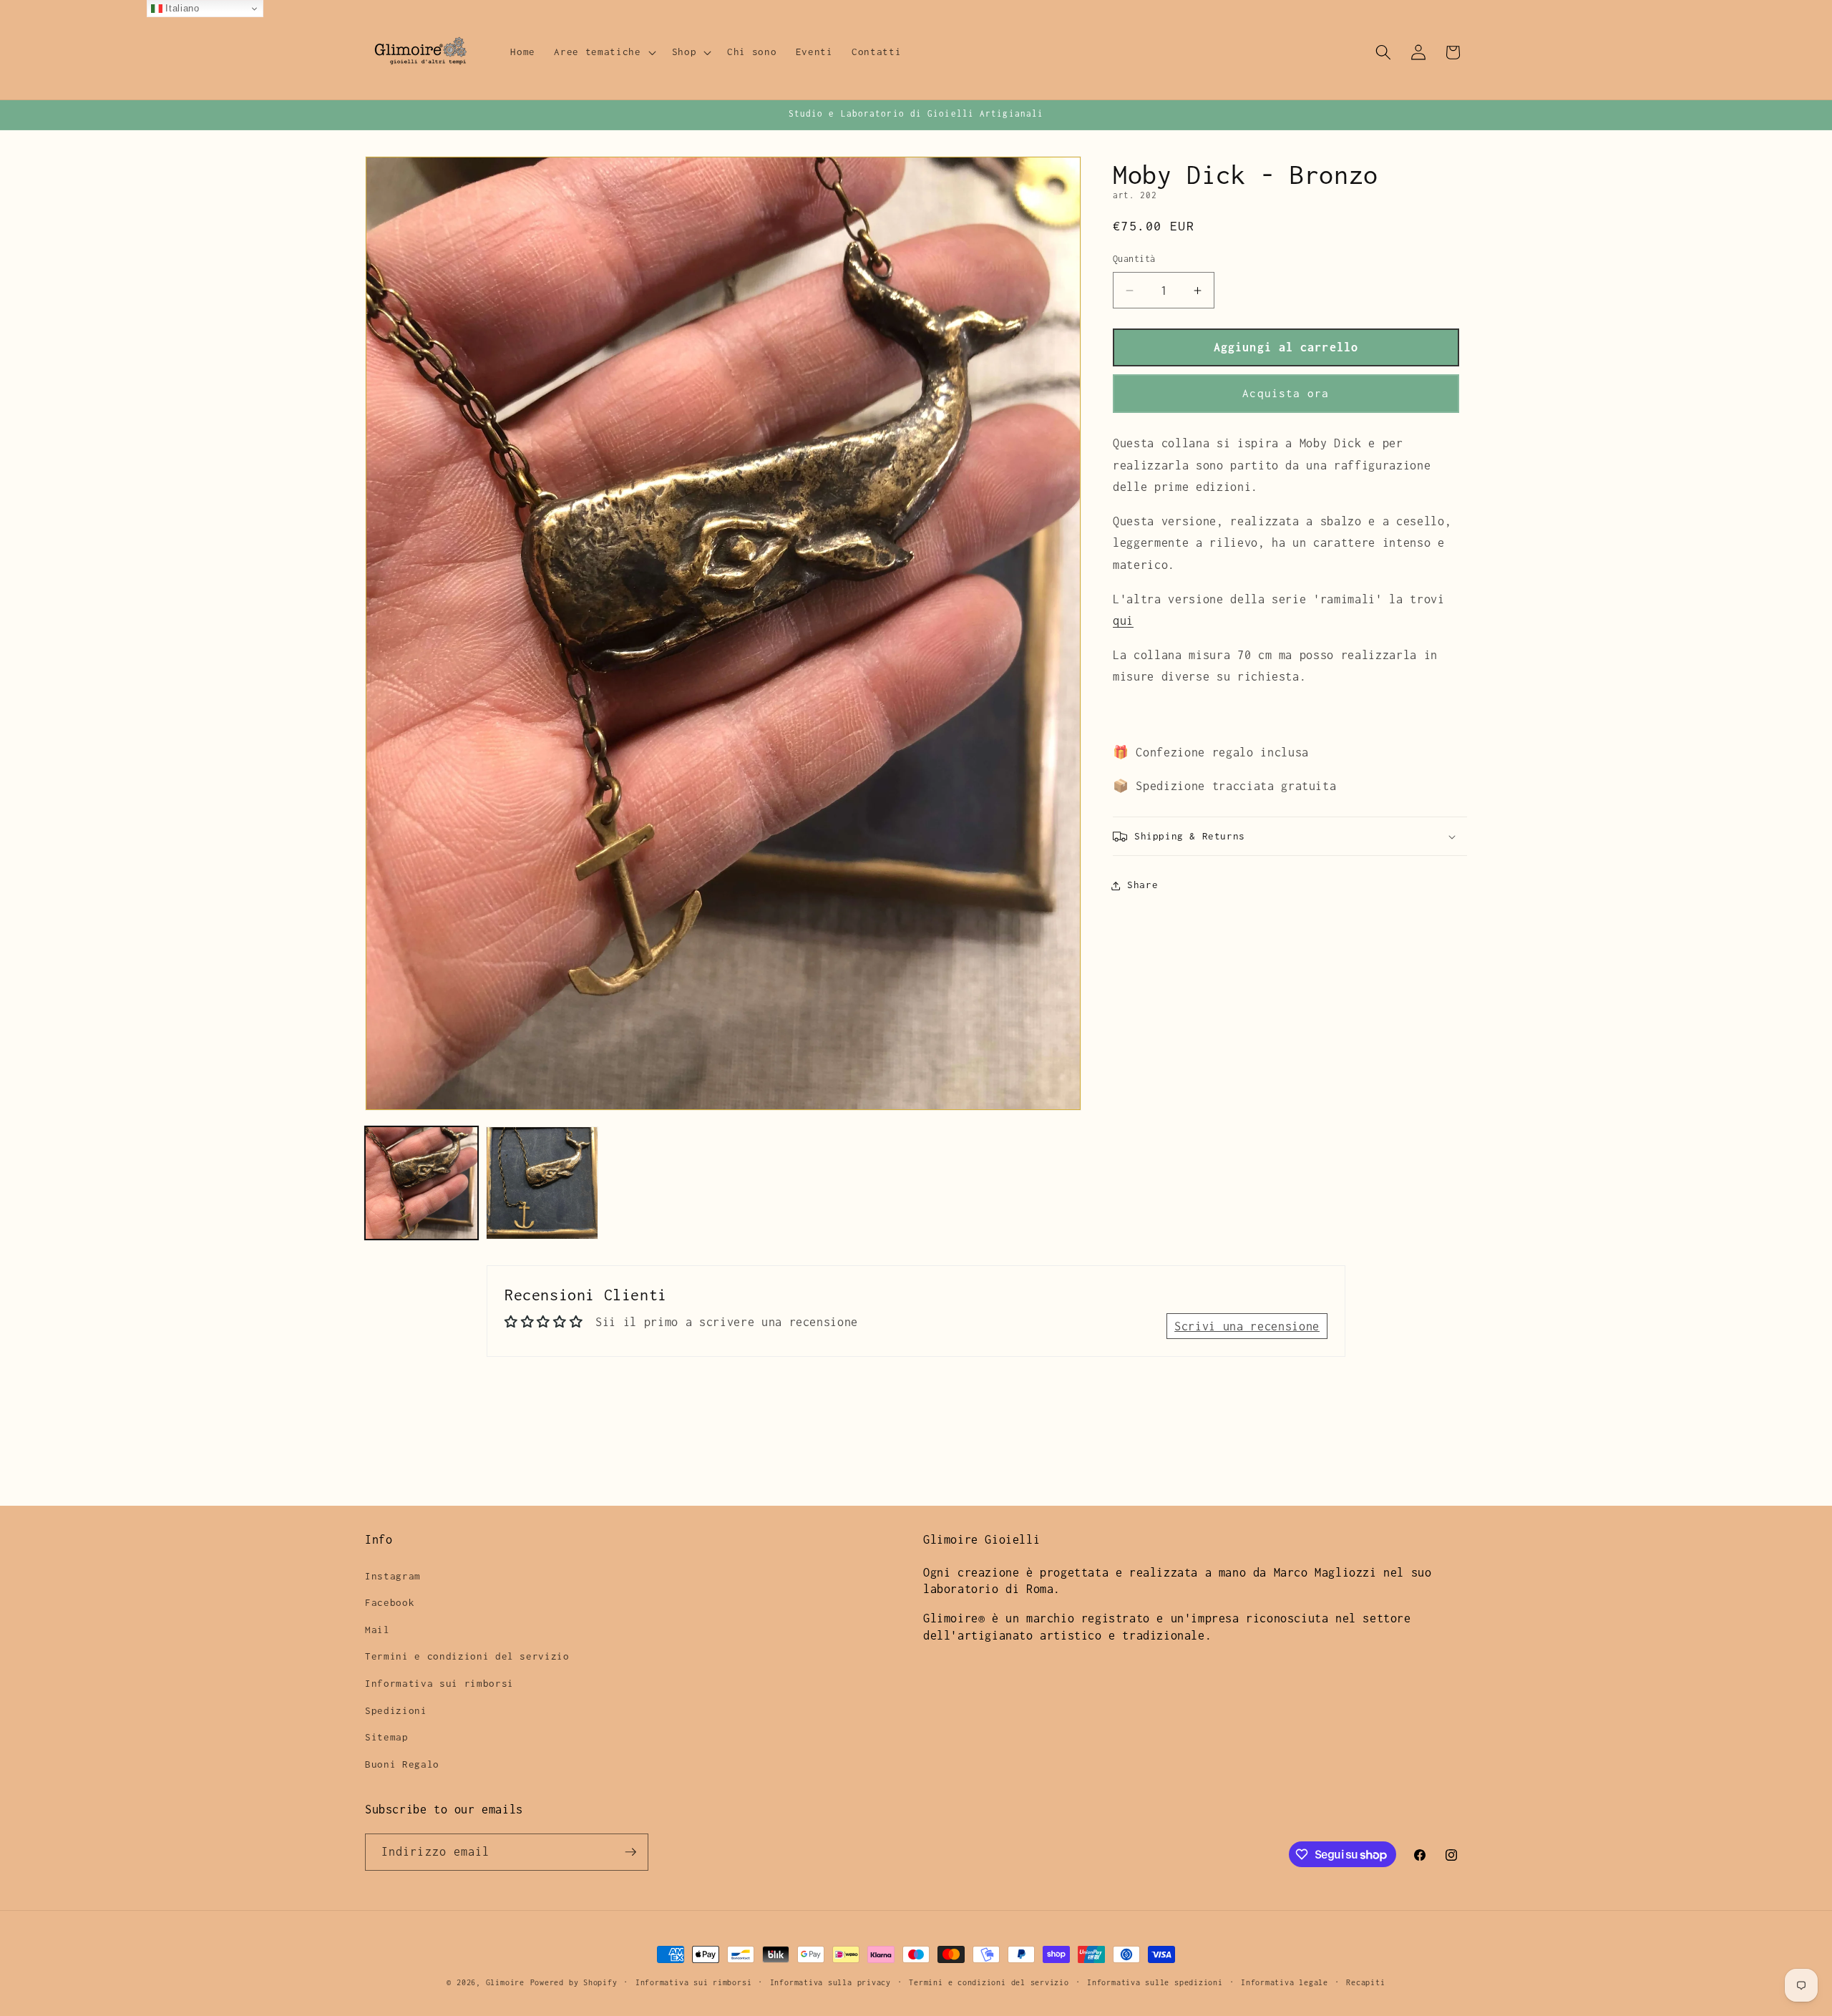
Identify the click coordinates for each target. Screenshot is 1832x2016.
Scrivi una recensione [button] (1247, 1326)
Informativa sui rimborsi (439, 1683)
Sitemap (387, 1737)
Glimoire (505, 1982)
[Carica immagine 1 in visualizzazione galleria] (422, 1183)
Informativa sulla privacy (830, 1982)
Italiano (181, 8)
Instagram (393, 1576)
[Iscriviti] (630, 1852)
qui (1123, 621)
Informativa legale (1285, 1982)
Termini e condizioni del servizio (467, 1656)
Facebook (390, 1602)
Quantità (1134, 259)
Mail (377, 1630)
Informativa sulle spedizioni (1155, 1982)
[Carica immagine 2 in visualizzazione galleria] (542, 1183)
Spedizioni (396, 1710)
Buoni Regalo (402, 1764)
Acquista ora (1286, 394)
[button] (603, 52)
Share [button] (1142, 885)
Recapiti (1365, 1982)
